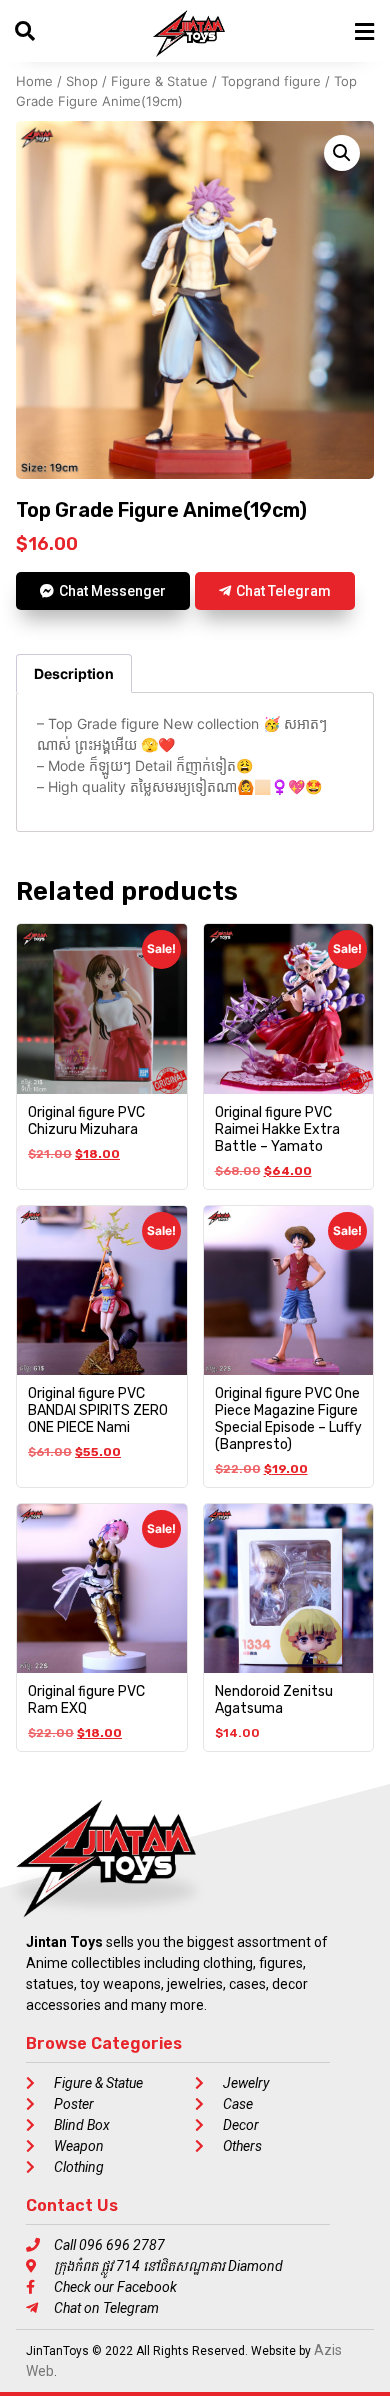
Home (34, 81)
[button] (342, 153)
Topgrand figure (271, 81)
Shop (82, 81)
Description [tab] (74, 673)
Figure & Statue (159, 81)
